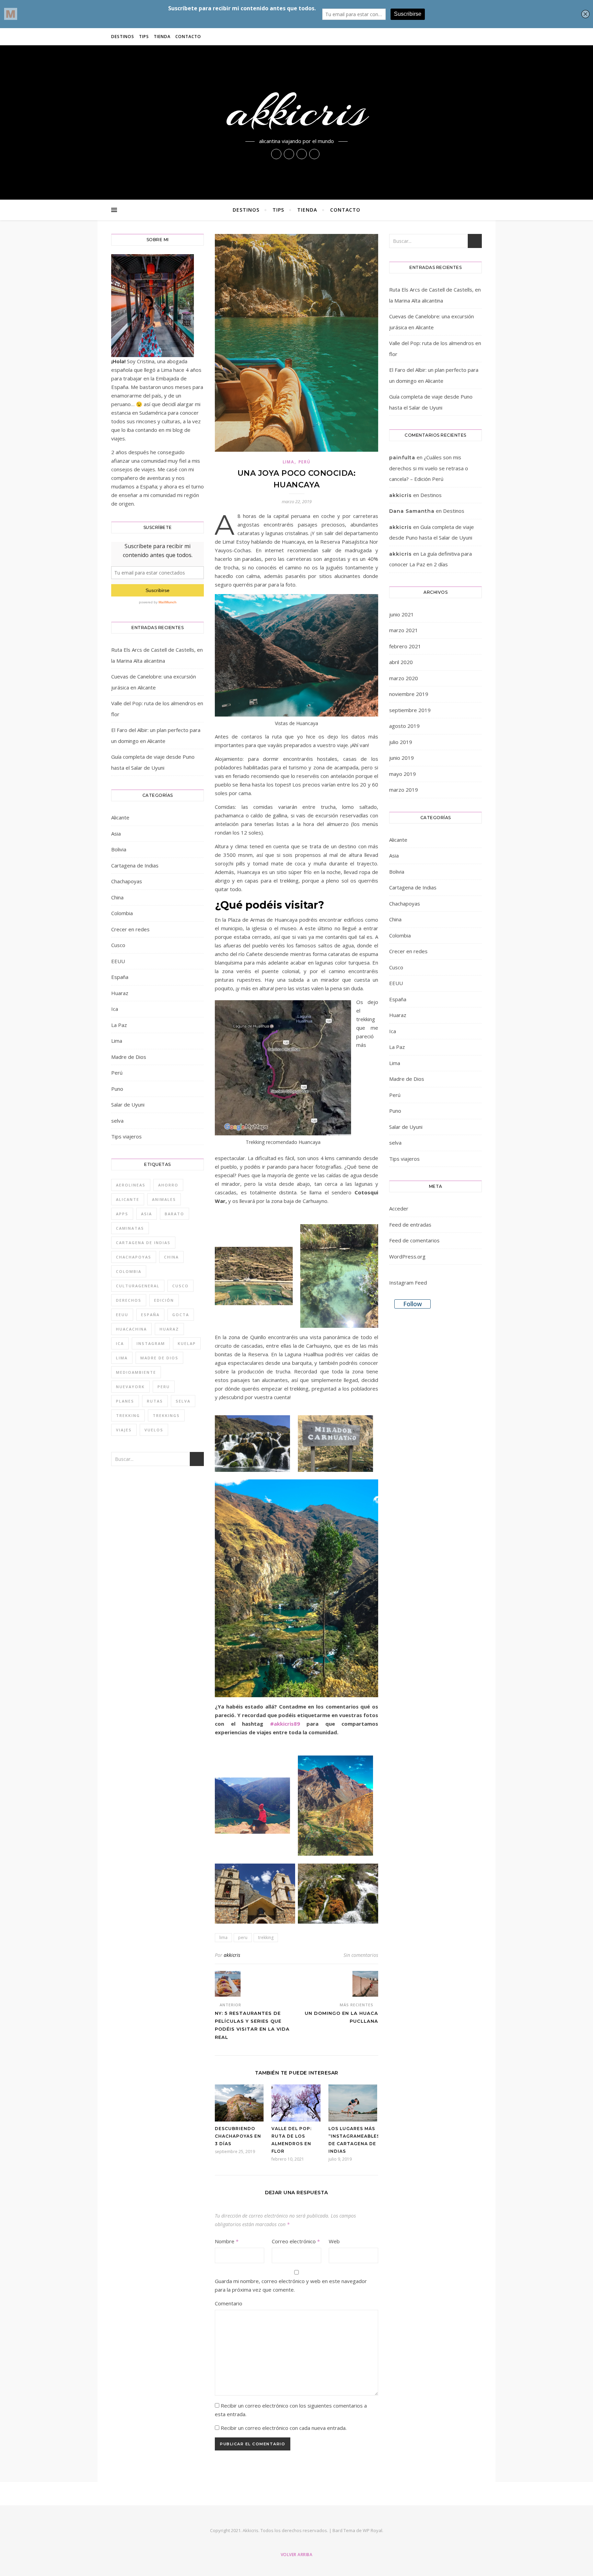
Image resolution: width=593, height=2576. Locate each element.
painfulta (402, 458)
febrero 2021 (405, 646)
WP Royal (373, 2530)
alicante (128, 1199)
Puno (117, 1089)
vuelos (154, 1430)
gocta (181, 1315)
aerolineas (131, 1185)
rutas (155, 1401)
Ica (115, 1009)
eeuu (122, 1315)
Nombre (227, 2241)
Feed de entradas (410, 1225)
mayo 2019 (403, 774)
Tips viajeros (126, 1136)
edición (164, 1300)
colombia (129, 1271)
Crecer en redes (130, 929)
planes (125, 1401)
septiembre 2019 (410, 710)
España (120, 977)
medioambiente (136, 1372)
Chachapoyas (127, 881)
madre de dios (159, 1358)
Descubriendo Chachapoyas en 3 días (238, 2136)
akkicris (297, 111)
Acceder (399, 1208)
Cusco (118, 945)
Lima (117, 1041)
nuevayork (130, 1387)
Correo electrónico (296, 2241)
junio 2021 (402, 614)
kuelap (187, 1343)
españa (150, 1315)
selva (117, 1121)
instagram (151, 1343)
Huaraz (120, 993)
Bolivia (119, 849)
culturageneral (138, 1286)
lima (122, 1358)
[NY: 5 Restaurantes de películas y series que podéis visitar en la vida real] (228, 1984)
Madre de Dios (129, 1057)
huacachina (131, 1329)
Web (334, 2241)
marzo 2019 (404, 790)
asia (147, 1214)
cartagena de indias (143, 1243)
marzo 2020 (404, 678)
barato (175, 1214)
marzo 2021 (404, 630)
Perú (117, 1073)
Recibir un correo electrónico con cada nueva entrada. (284, 2428)
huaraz (169, 1329)
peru (164, 1387)
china (171, 1257)
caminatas (130, 1228)
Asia (116, 834)
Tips (144, 37)
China (117, 897)
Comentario (229, 2303)
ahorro (168, 1185)
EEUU (118, 961)
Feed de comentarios (414, 1240)
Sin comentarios (361, 1955)
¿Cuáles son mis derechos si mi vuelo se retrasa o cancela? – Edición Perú (429, 468)
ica (120, 1343)
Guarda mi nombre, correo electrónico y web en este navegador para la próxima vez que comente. (291, 2285)
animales (164, 1199)
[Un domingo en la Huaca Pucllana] (365, 1984)
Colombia (122, 913)
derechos (129, 1300)
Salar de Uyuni (128, 1104)
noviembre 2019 (409, 694)
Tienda (162, 37)
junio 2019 (402, 758)
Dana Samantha (412, 511)
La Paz (119, 1025)
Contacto (188, 37)
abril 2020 (401, 662)
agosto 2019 (404, 726)
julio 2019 (401, 742)
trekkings (166, 1415)
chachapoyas (134, 1257)
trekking (128, 1415)
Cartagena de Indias (135, 865)
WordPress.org (407, 1256)
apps (122, 1214)
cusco (181, 1286)
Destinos (123, 37)
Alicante (120, 817)
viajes (124, 1430)
